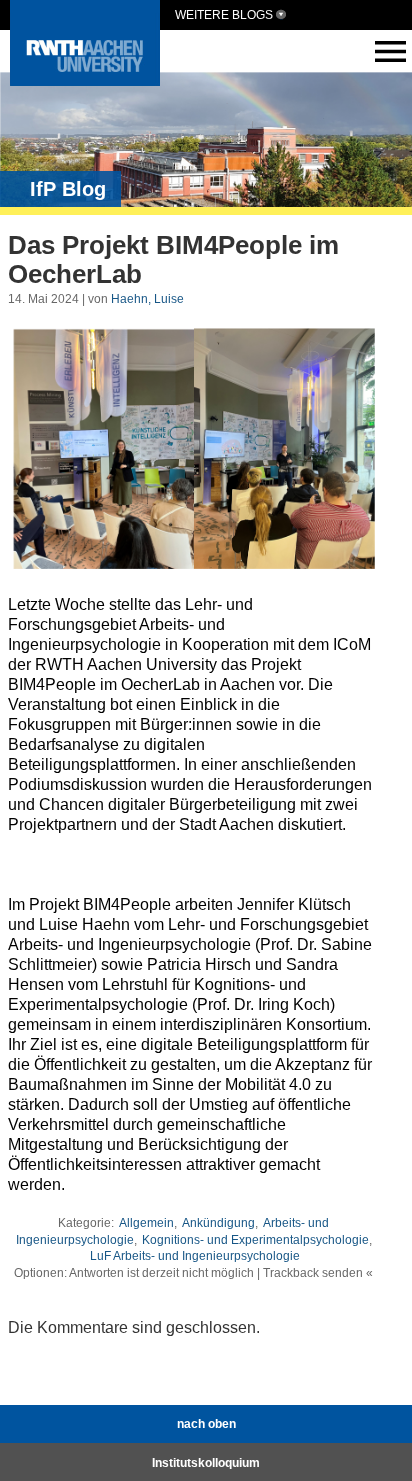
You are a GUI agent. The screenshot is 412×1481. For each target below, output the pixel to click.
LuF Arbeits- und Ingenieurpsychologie (195, 1256)
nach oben (206, 1424)
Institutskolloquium (206, 1463)
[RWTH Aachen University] (85, 80)
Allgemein (146, 1223)
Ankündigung (218, 1223)
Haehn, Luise (147, 299)
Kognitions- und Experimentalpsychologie (255, 1240)
